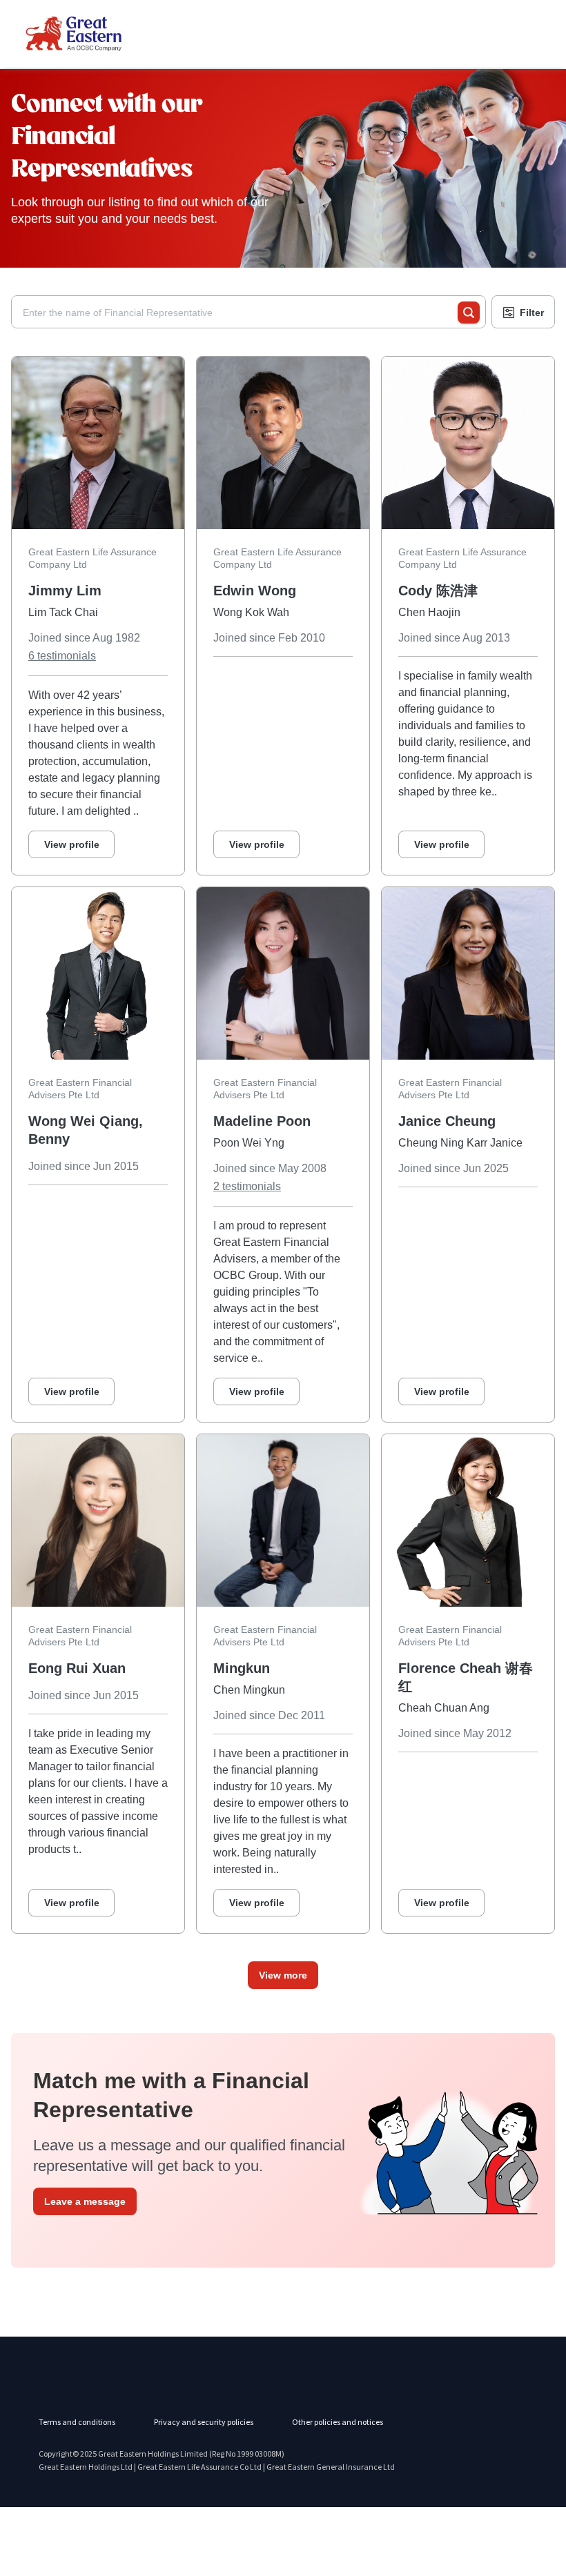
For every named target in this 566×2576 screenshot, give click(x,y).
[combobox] (240, 313)
